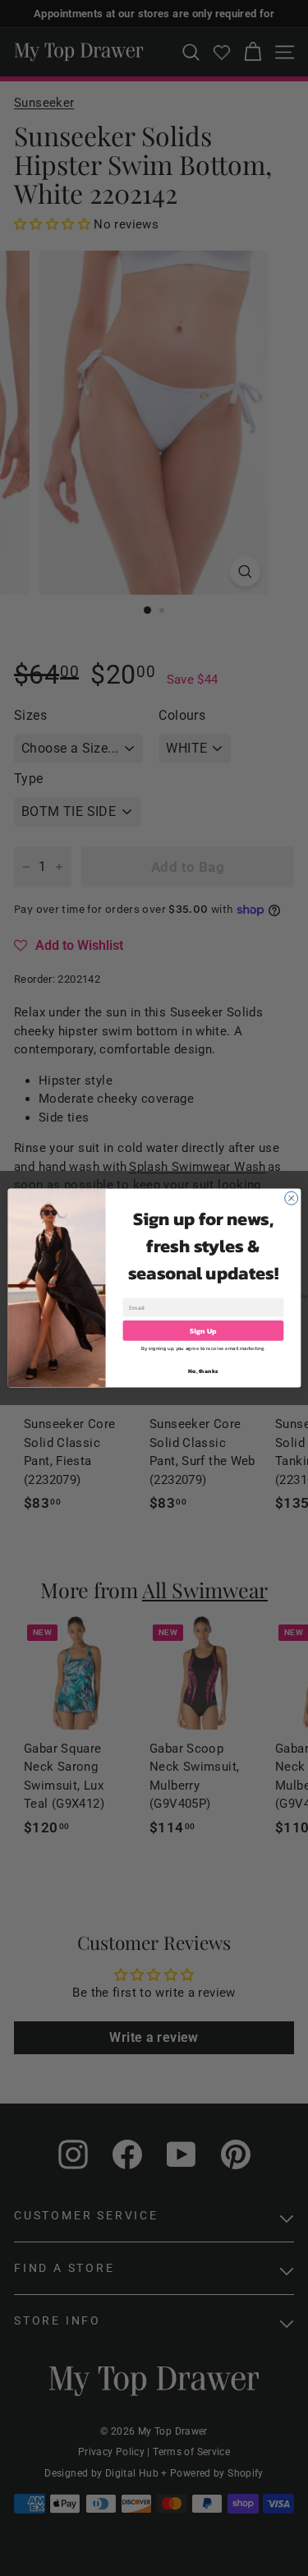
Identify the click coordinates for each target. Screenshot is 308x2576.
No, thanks (203, 1371)
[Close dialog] (291, 1198)
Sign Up (203, 1331)
